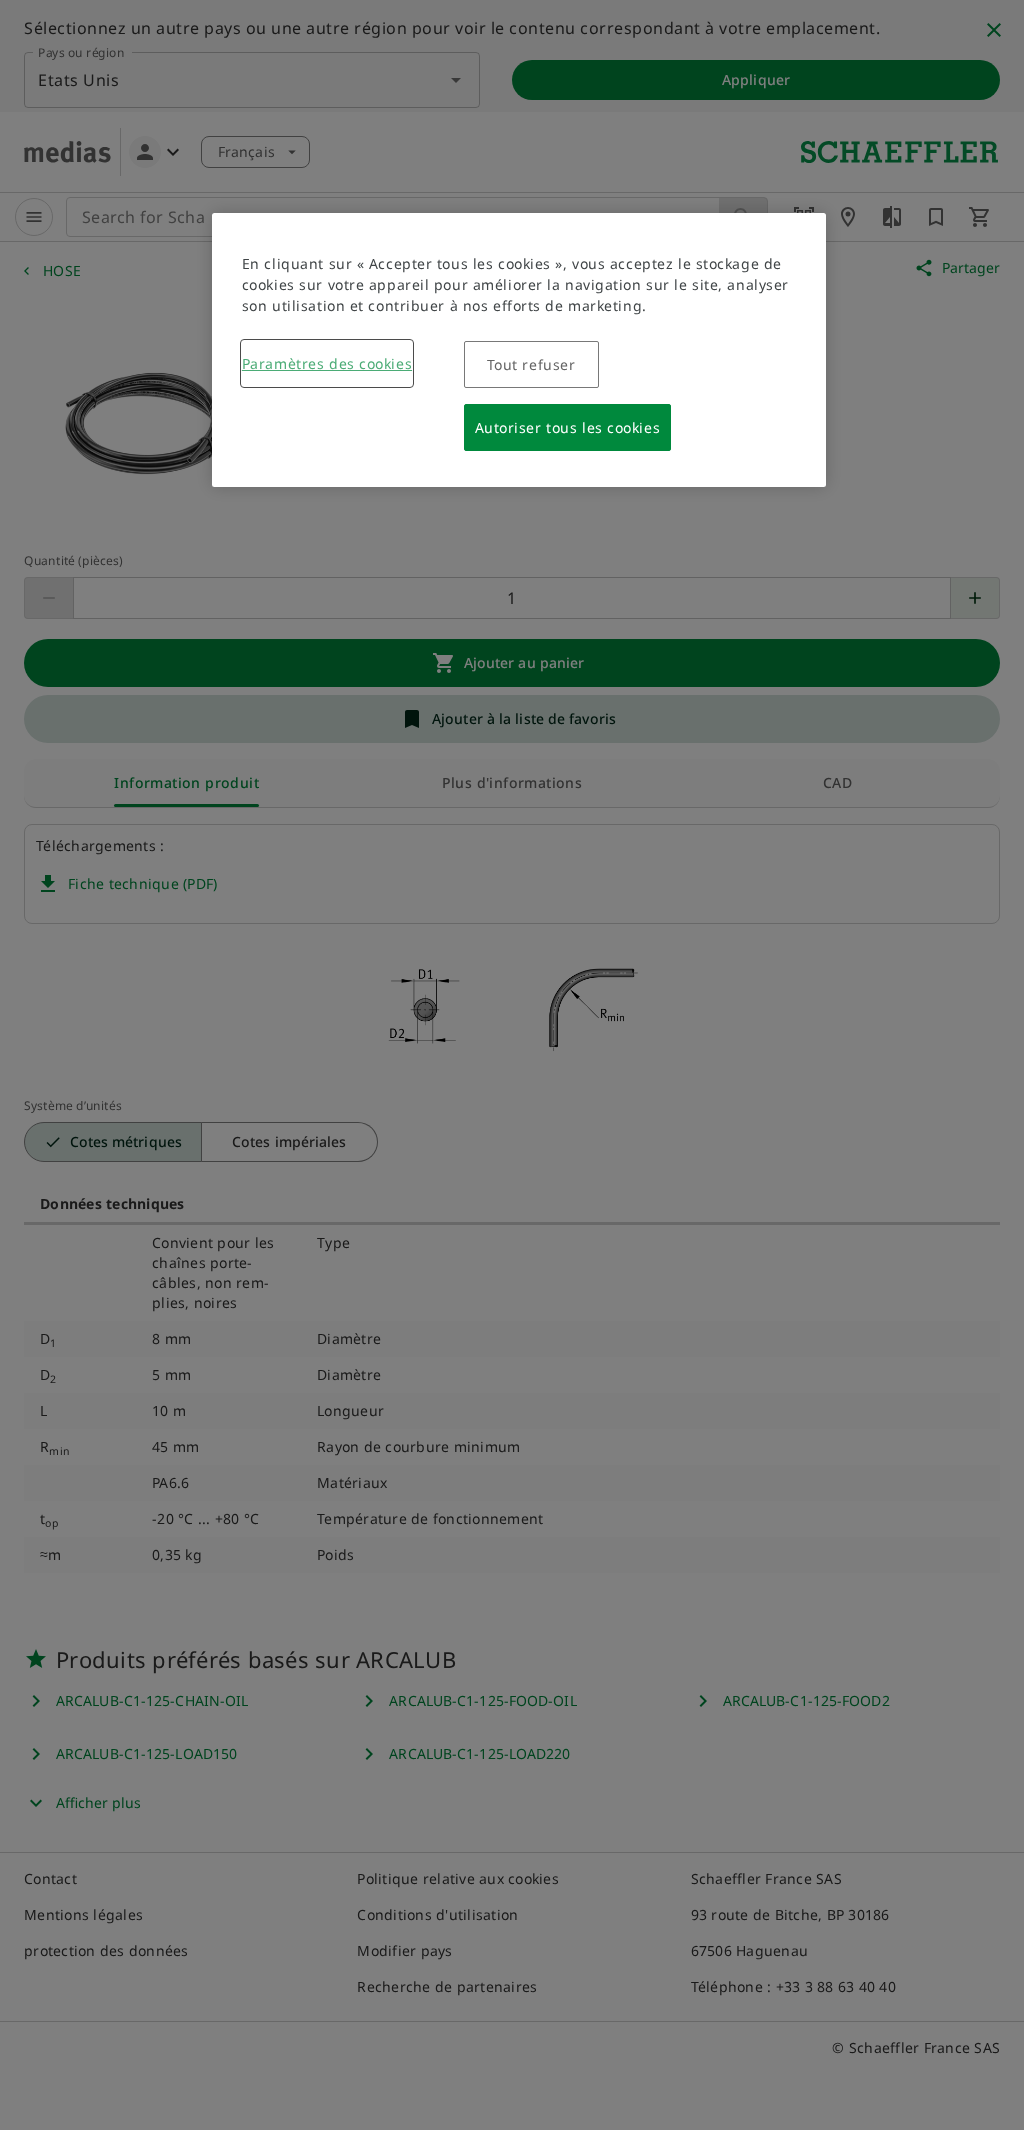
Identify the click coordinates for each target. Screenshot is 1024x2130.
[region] (519, 350)
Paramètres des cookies (327, 363)
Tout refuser (531, 364)
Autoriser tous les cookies (568, 427)
